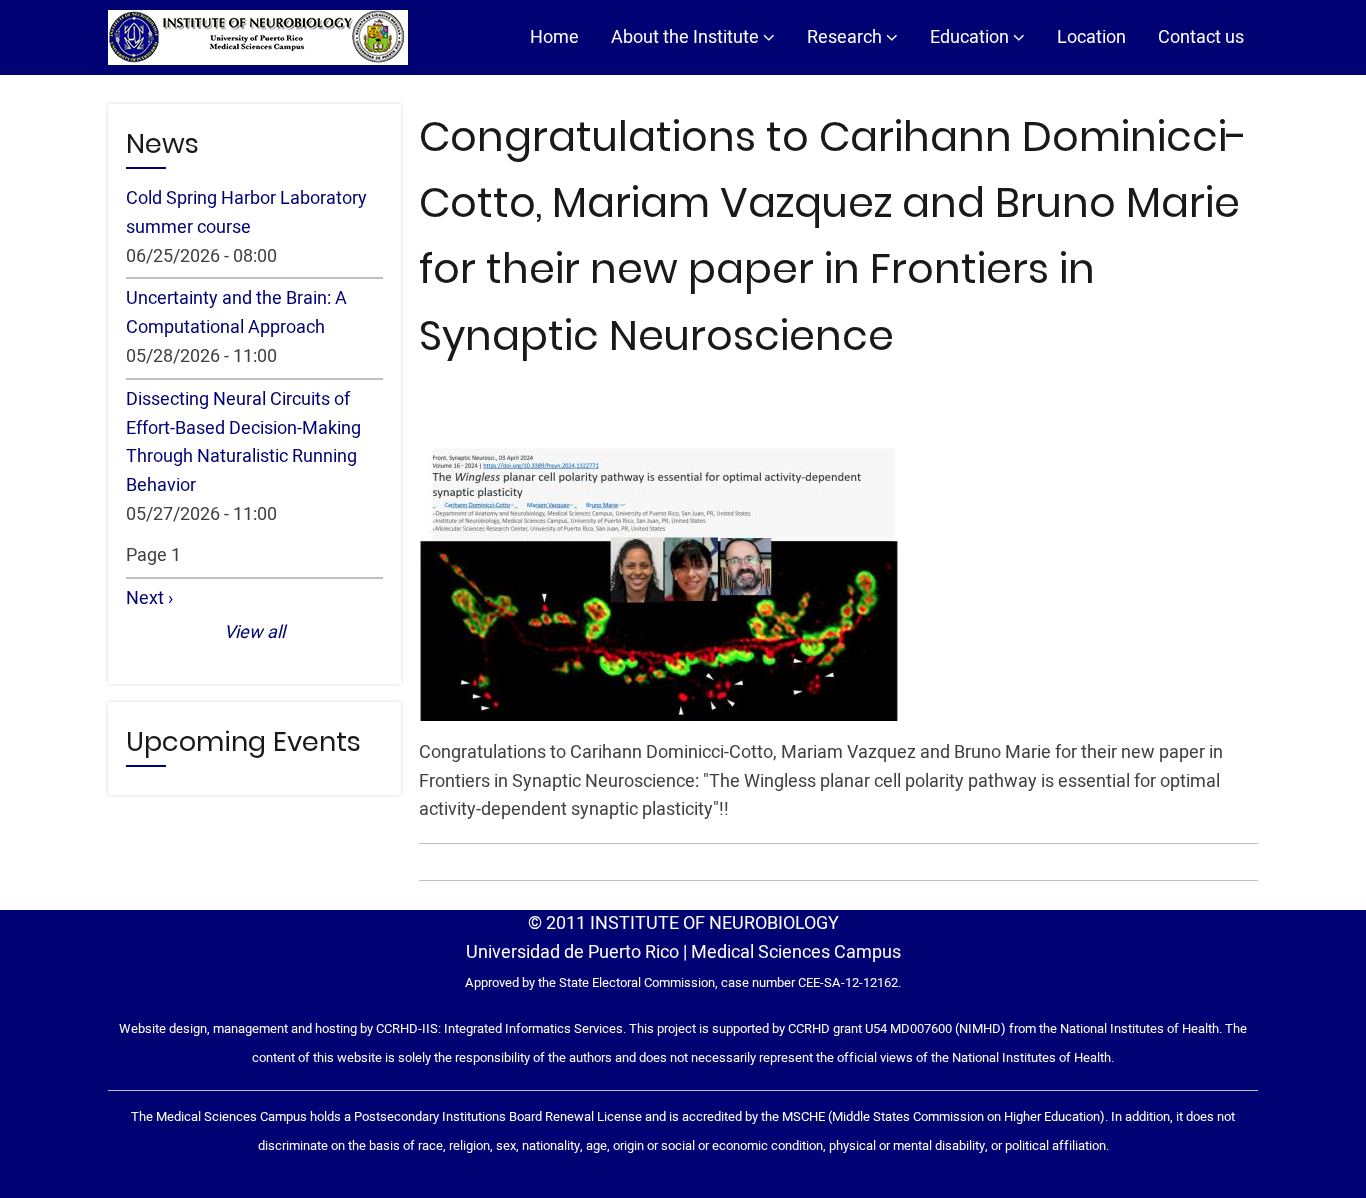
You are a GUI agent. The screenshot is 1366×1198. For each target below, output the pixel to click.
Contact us (1201, 37)
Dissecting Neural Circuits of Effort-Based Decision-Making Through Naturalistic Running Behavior (243, 442)
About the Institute (687, 37)
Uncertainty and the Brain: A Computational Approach (236, 313)
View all (254, 632)
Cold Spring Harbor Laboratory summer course (246, 213)
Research (846, 37)
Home (554, 37)
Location (1091, 37)
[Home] (258, 37)
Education (971, 37)
